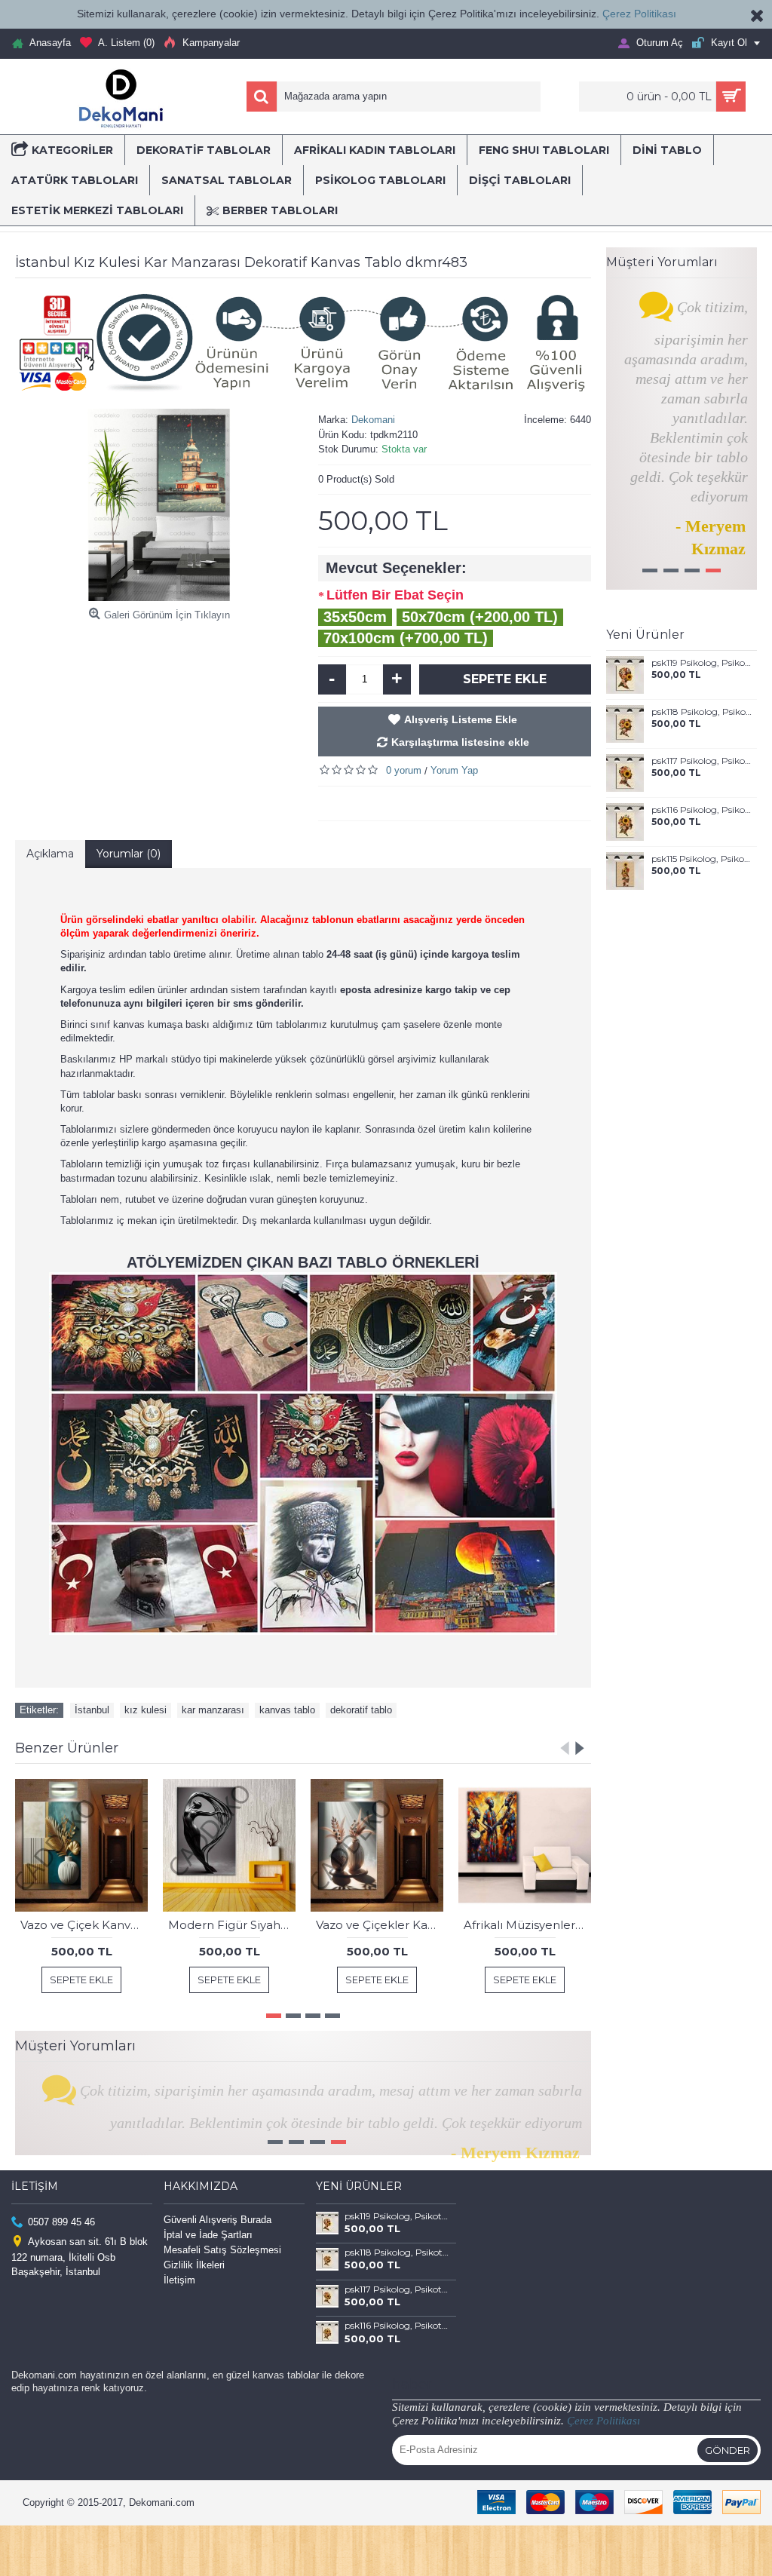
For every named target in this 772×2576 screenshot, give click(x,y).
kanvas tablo (287, 1710)
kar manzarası (213, 1710)
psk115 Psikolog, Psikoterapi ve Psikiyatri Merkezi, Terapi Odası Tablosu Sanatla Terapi (702, 859)
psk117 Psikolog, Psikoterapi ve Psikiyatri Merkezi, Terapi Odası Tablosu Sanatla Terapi (702, 761)
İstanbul (92, 1710)
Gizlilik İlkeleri (194, 2296)
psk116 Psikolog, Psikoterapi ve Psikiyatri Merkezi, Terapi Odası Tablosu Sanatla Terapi (702, 810)
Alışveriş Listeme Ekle (461, 719)
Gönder (728, 2481)
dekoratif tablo (361, 1710)
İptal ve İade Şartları (208, 2266)
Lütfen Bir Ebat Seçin (395, 595)
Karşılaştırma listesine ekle (460, 742)
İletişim (179, 2311)
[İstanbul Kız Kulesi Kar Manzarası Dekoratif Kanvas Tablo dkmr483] (159, 505)
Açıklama (50, 854)
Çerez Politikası (639, 14)
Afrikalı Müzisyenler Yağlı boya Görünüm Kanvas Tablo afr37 (527, 1925)
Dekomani (373, 420)
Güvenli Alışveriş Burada (218, 2251)
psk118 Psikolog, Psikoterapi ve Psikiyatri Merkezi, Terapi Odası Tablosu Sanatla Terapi (702, 712)
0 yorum (404, 770)
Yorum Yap (454, 770)
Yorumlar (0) (129, 854)
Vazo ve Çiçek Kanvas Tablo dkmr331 (84, 1925)
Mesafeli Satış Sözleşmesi (222, 2281)
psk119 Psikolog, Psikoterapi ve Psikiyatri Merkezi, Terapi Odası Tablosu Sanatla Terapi (702, 663)
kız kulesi (146, 1710)
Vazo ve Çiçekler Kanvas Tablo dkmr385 (380, 1925)
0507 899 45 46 (61, 2252)
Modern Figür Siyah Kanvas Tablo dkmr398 (232, 1925)
